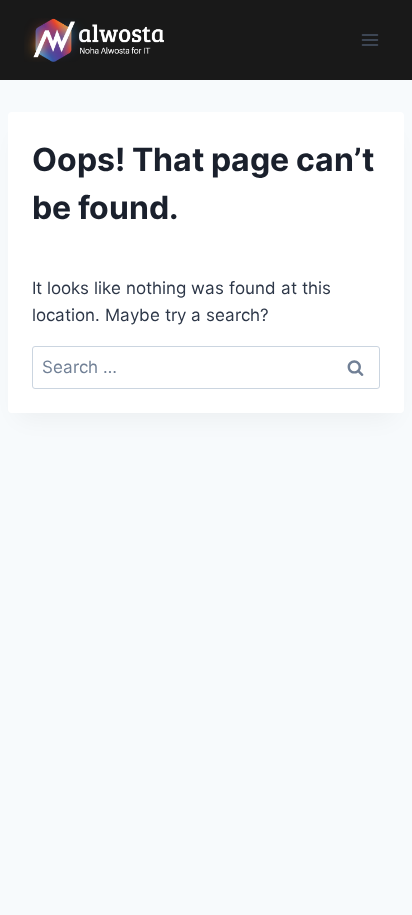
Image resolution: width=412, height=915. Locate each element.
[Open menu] (369, 39)
